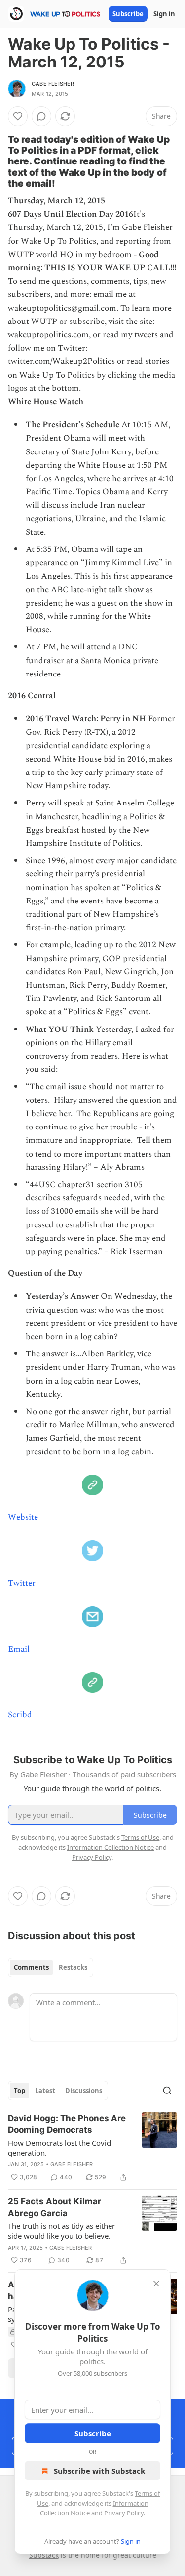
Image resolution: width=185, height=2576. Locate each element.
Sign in (164, 14)
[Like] (18, 116)
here (18, 161)
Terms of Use (140, 1837)
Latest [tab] (45, 2091)
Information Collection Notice (111, 1847)
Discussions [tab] (84, 2091)
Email (19, 1649)
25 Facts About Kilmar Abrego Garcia (55, 2207)
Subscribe (128, 14)
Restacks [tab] (73, 1967)
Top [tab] (19, 2091)
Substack (44, 2555)
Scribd (20, 1715)
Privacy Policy (124, 2513)
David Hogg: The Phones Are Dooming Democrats (67, 2124)
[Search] (167, 2091)
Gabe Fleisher (53, 84)
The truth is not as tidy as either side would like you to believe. (61, 2231)
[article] (92, 2148)
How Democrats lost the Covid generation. (59, 2148)
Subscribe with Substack (99, 2471)
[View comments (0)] (41, 116)
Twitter (22, 1583)
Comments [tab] (31, 1967)
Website (23, 1517)
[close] (156, 2284)
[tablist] (51, 1967)
